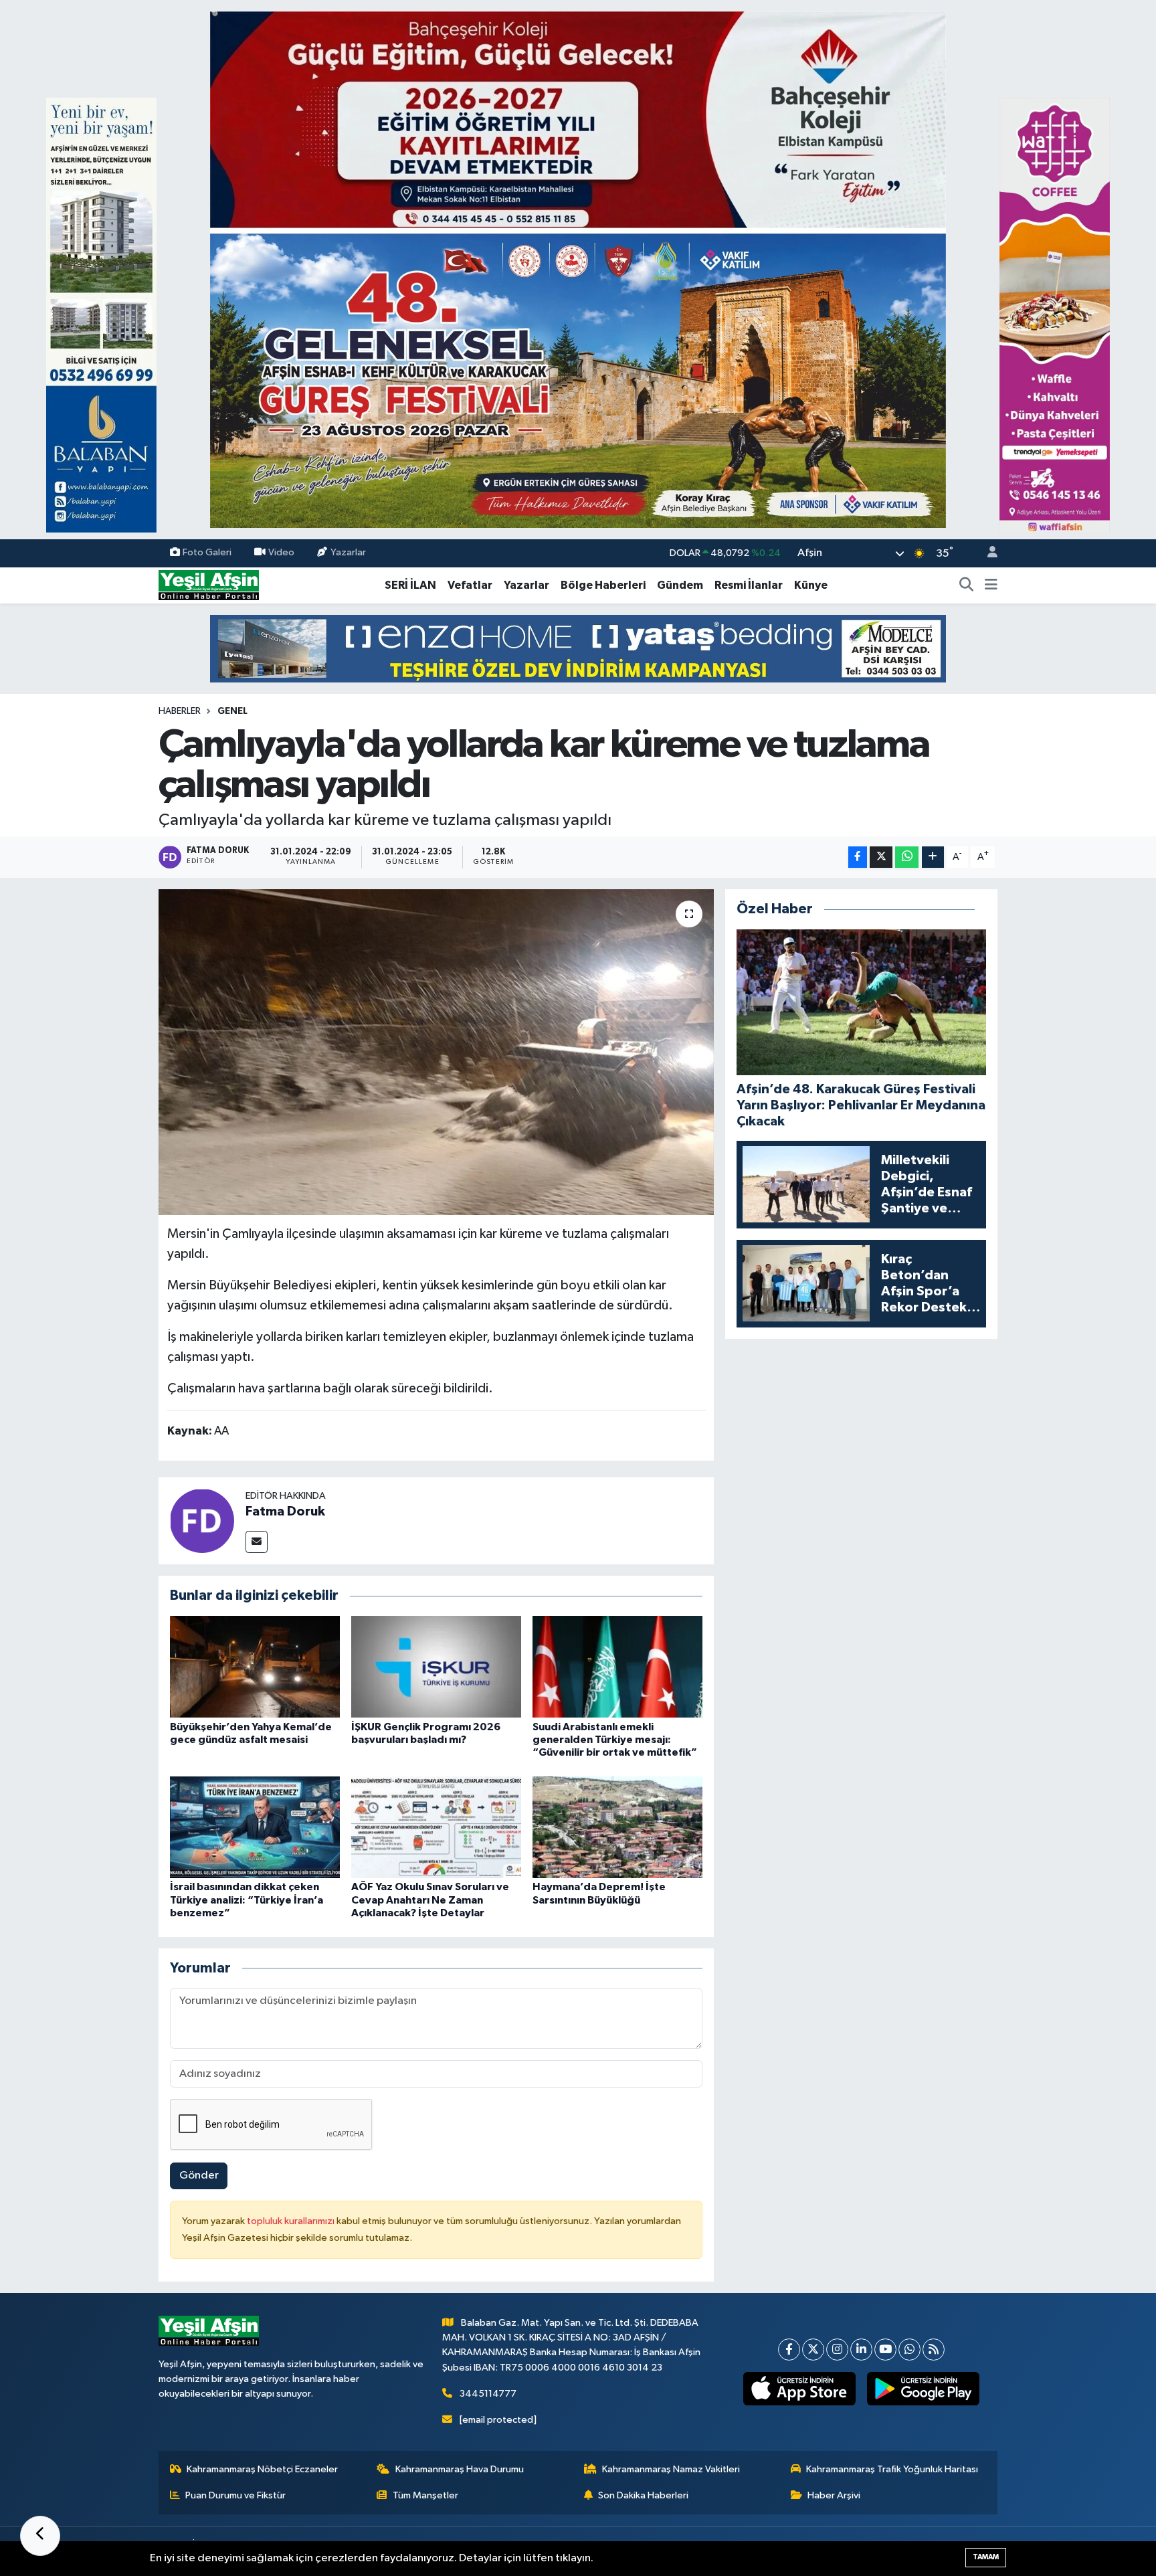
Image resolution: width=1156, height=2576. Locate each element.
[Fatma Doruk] (202, 1521)
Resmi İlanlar (749, 585)
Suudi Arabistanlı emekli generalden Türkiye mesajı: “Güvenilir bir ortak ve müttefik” (615, 1740)
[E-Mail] (257, 1542)
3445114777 (488, 2394)
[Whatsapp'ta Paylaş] (907, 857)
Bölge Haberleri (603, 585)
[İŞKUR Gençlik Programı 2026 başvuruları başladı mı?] (436, 1666)
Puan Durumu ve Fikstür (235, 2495)
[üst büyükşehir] (578, 269)
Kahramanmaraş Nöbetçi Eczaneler (262, 2469)
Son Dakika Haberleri (643, 2495)
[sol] (101, 315)
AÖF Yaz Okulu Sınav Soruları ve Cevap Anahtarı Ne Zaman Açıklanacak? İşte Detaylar (430, 1900)
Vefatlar (470, 585)
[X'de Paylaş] (881, 857)
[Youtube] (885, 2350)
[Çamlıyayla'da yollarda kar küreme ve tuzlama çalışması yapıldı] (437, 1052)
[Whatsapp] (909, 2350)
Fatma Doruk (285, 1511)
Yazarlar (348, 553)
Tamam (986, 2557)
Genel (232, 711)
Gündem (680, 585)
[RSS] (934, 2350)
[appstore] (800, 2389)
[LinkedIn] (861, 2350)
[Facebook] (789, 2350)
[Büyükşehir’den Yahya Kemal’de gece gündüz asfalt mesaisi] (255, 1666)
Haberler (180, 711)
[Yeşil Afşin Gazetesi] (209, 585)
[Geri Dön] (40, 2536)
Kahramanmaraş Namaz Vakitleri (671, 2469)
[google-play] (924, 2389)
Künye (811, 585)
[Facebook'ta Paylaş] (858, 857)
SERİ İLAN (410, 585)
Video (281, 553)
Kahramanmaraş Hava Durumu (460, 2469)
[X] (813, 2350)
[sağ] (1055, 315)
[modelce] (578, 648)
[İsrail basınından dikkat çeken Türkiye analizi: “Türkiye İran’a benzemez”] (255, 1827)
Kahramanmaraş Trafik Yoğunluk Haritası (892, 2469)
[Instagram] (837, 2350)
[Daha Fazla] (933, 857)
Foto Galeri (207, 553)
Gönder (199, 2176)
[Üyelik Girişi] (987, 554)
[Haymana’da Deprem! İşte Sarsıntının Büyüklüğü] (617, 1827)
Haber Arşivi (834, 2495)
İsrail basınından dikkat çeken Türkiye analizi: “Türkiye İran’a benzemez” (247, 1900)
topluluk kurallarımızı (292, 2221)
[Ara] (967, 585)
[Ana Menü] (991, 585)
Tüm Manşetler (425, 2495)
